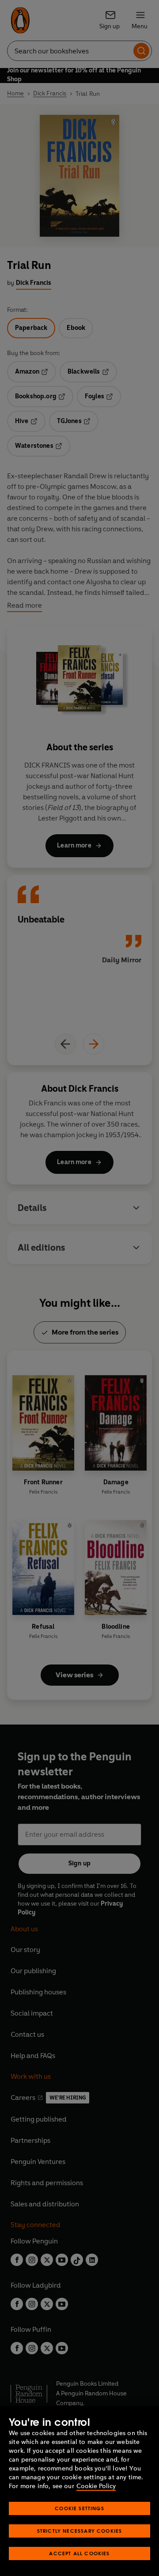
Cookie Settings (79, 2508)
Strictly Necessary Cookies (80, 2531)
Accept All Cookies (79, 2553)
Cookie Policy (96, 2486)
